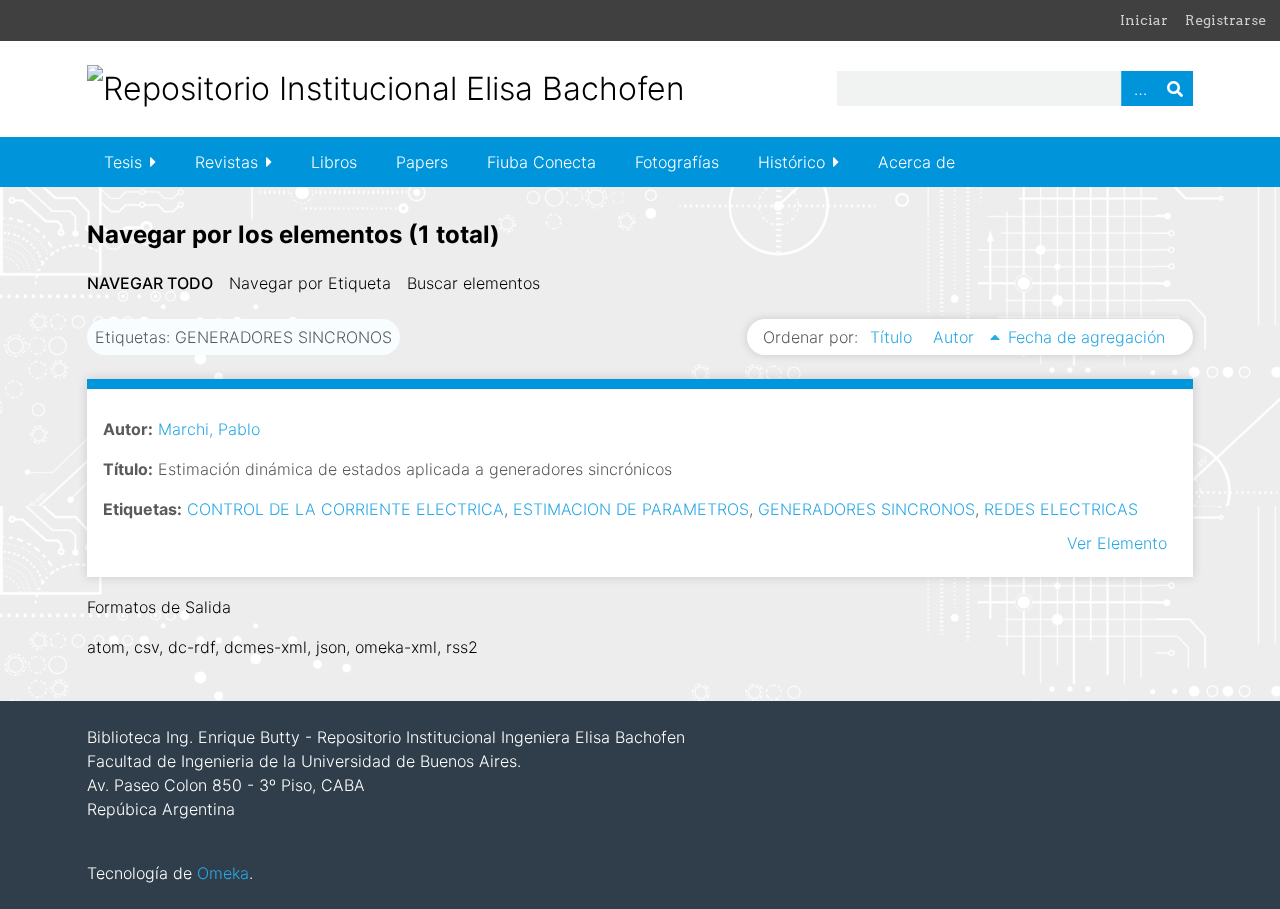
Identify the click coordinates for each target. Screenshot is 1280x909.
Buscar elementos (473, 283)
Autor (956, 337)
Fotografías (677, 162)
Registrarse (1225, 20)
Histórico (791, 162)
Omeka (223, 873)
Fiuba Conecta (541, 162)
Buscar (1175, 88)
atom (106, 647)
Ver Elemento (1117, 543)
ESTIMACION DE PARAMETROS (631, 509)
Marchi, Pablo (209, 429)
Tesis (123, 162)
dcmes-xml (265, 647)
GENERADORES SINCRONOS (866, 509)
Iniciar (1144, 20)
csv (146, 647)
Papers (422, 162)
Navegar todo (150, 283)
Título (893, 337)
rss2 (462, 647)
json (331, 647)
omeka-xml (396, 647)
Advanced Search (1139, 88)
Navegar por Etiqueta (310, 283)
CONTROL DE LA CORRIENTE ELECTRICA (345, 509)
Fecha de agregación (1086, 337)
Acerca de (916, 162)
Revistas (226, 162)
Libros (334, 162)
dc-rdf (191, 647)
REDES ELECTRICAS (1061, 509)
